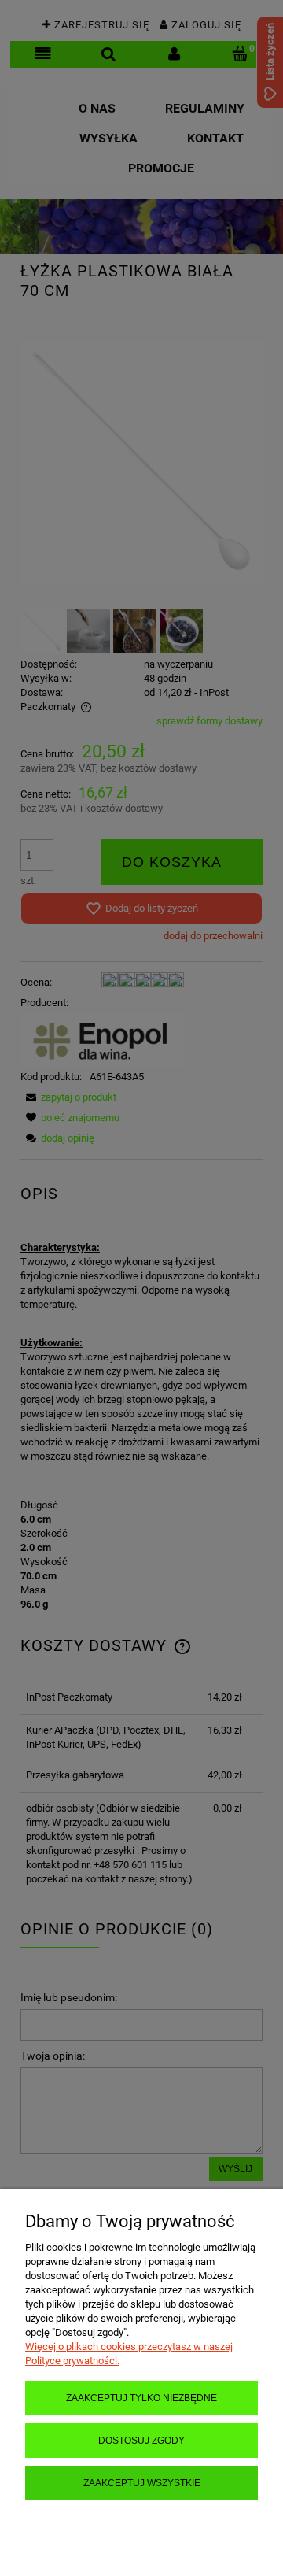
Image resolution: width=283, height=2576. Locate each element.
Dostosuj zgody (141, 2440)
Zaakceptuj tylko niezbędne (141, 2398)
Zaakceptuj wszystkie (142, 2483)
